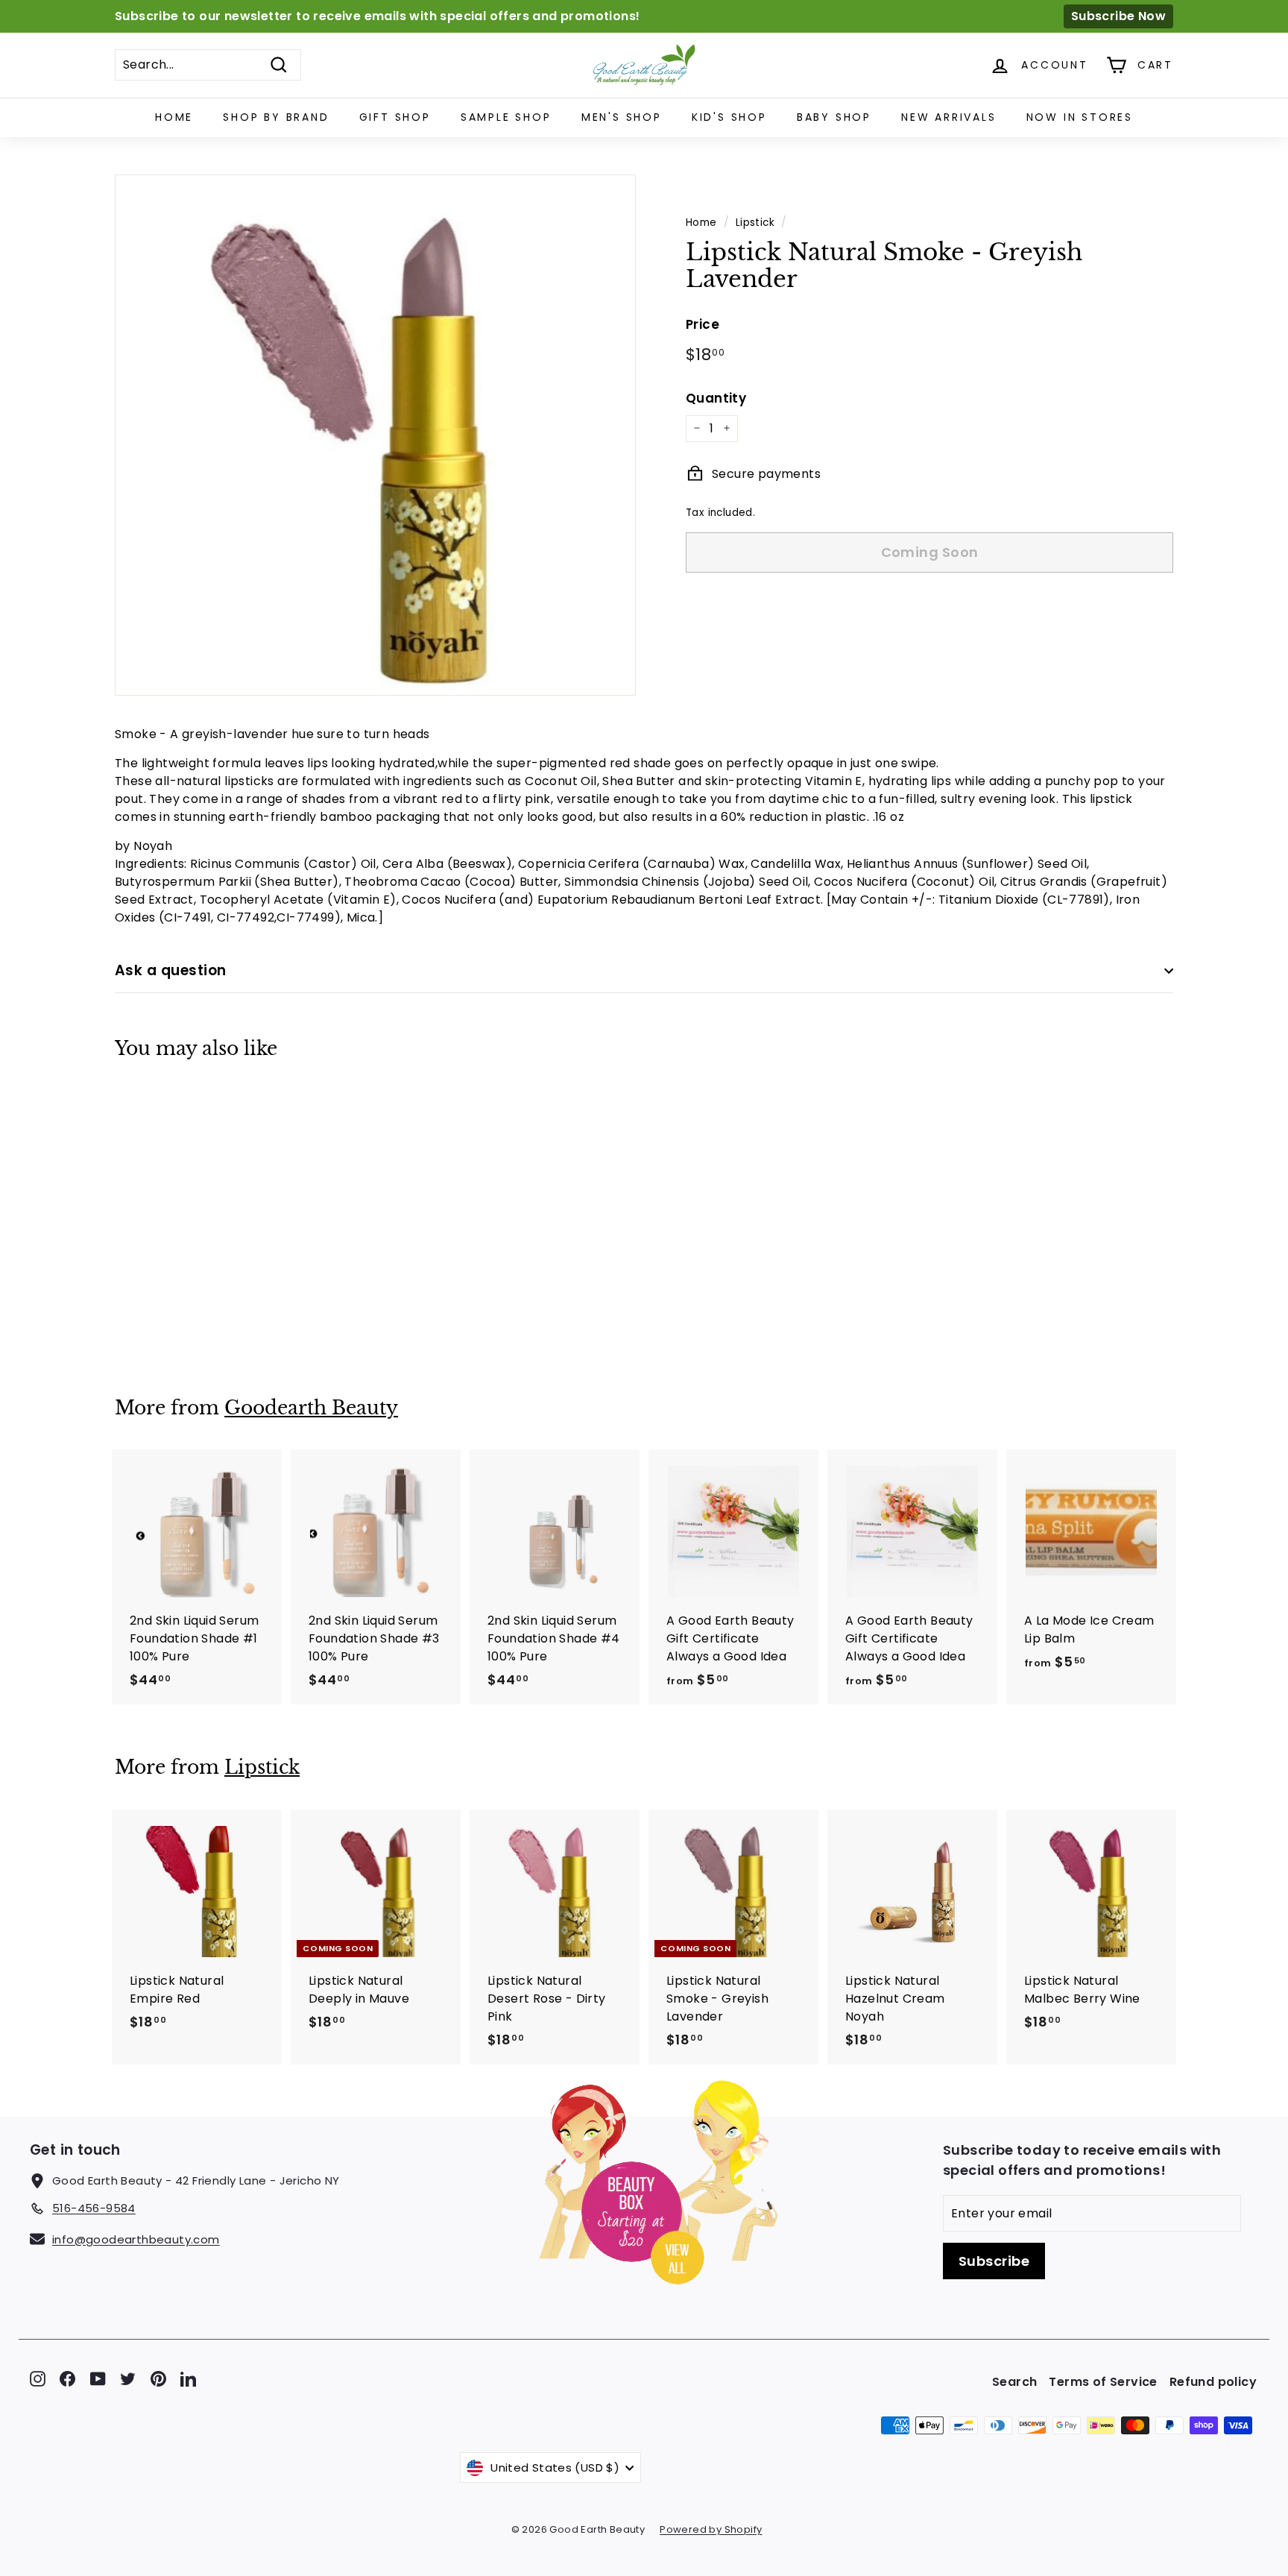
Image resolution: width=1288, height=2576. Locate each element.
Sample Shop (506, 117)
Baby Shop (834, 117)
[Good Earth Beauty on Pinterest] (158, 2378)
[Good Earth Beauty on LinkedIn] (188, 2378)
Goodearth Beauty (311, 1408)
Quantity (716, 397)
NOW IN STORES (1080, 117)
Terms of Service (1103, 2382)
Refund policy (1213, 2382)
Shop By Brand (276, 117)
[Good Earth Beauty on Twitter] (128, 2378)
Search (1014, 2382)
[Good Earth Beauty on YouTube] (98, 2378)
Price (703, 324)
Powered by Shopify (711, 2529)
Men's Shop (622, 117)
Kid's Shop (729, 117)
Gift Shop (395, 117)
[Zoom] (375, 435)
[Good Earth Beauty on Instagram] (38, 2378)
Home (174, 117)
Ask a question (171, 970)
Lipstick (755, 223)
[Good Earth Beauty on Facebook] (67, 2378)
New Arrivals (949, 117)
